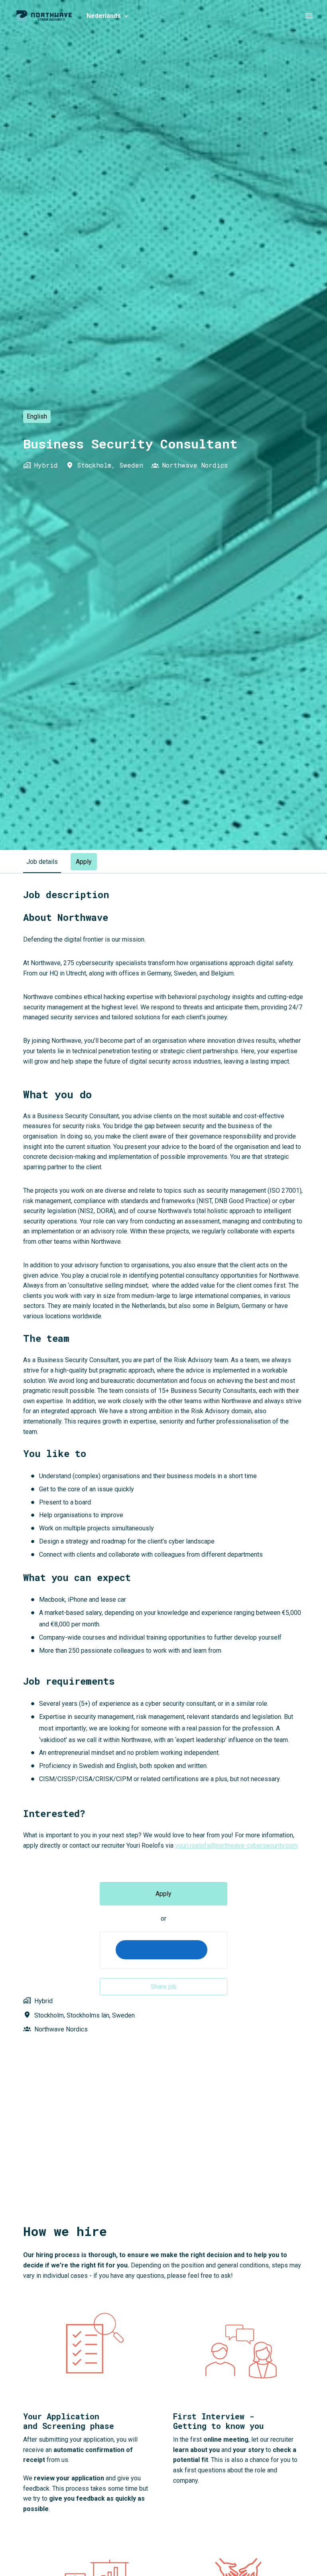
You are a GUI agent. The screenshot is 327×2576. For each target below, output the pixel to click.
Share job (164, 1987)
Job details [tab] (42, 862)
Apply (163, 1894)
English (37, 416)
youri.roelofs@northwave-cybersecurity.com (236, 1845)
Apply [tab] (84, 862)
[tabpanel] (163, 1470)
